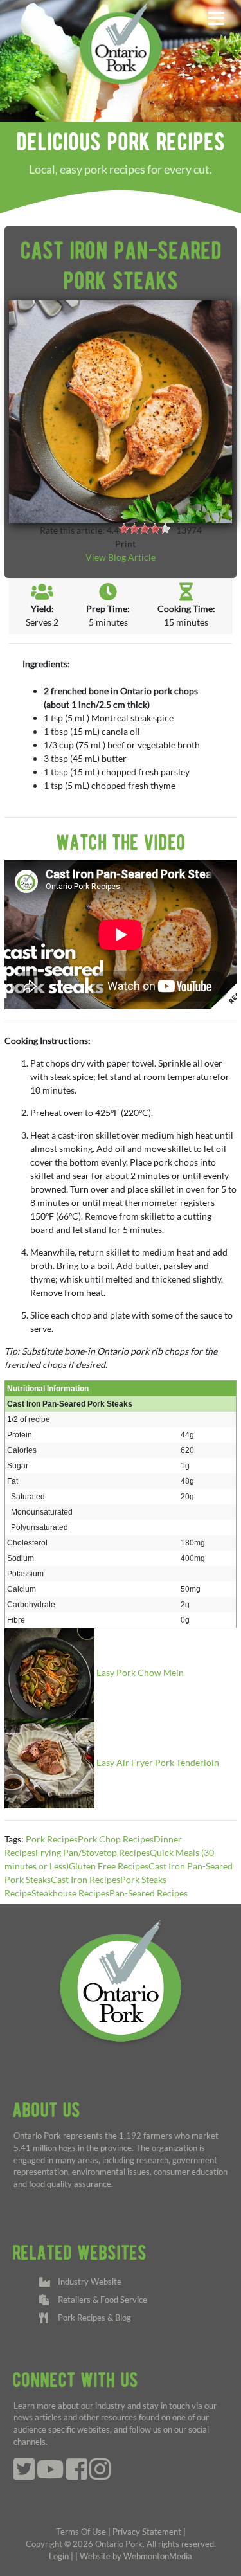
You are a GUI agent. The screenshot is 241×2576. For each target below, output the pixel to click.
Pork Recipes (52, 1839)
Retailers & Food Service (101, 2300)
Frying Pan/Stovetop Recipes (93, 1852)
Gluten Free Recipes (109, 1866)
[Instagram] (100, 2475)
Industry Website (88, 2282)
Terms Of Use (81, 2532)
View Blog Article (121, 557)
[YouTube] (50, 2475)
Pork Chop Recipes (116, 1839)
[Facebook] (77, 2475)
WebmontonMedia (158, 2556)
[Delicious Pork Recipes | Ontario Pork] (121, 43)
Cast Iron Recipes (85, 1879)
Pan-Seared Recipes (148, 1893)
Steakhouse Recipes (70, 1893)
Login (59, 2556)
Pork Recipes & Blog (93, 2318)
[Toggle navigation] (216, 19)
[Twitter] (24, 2475)
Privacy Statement (147, 2532)
